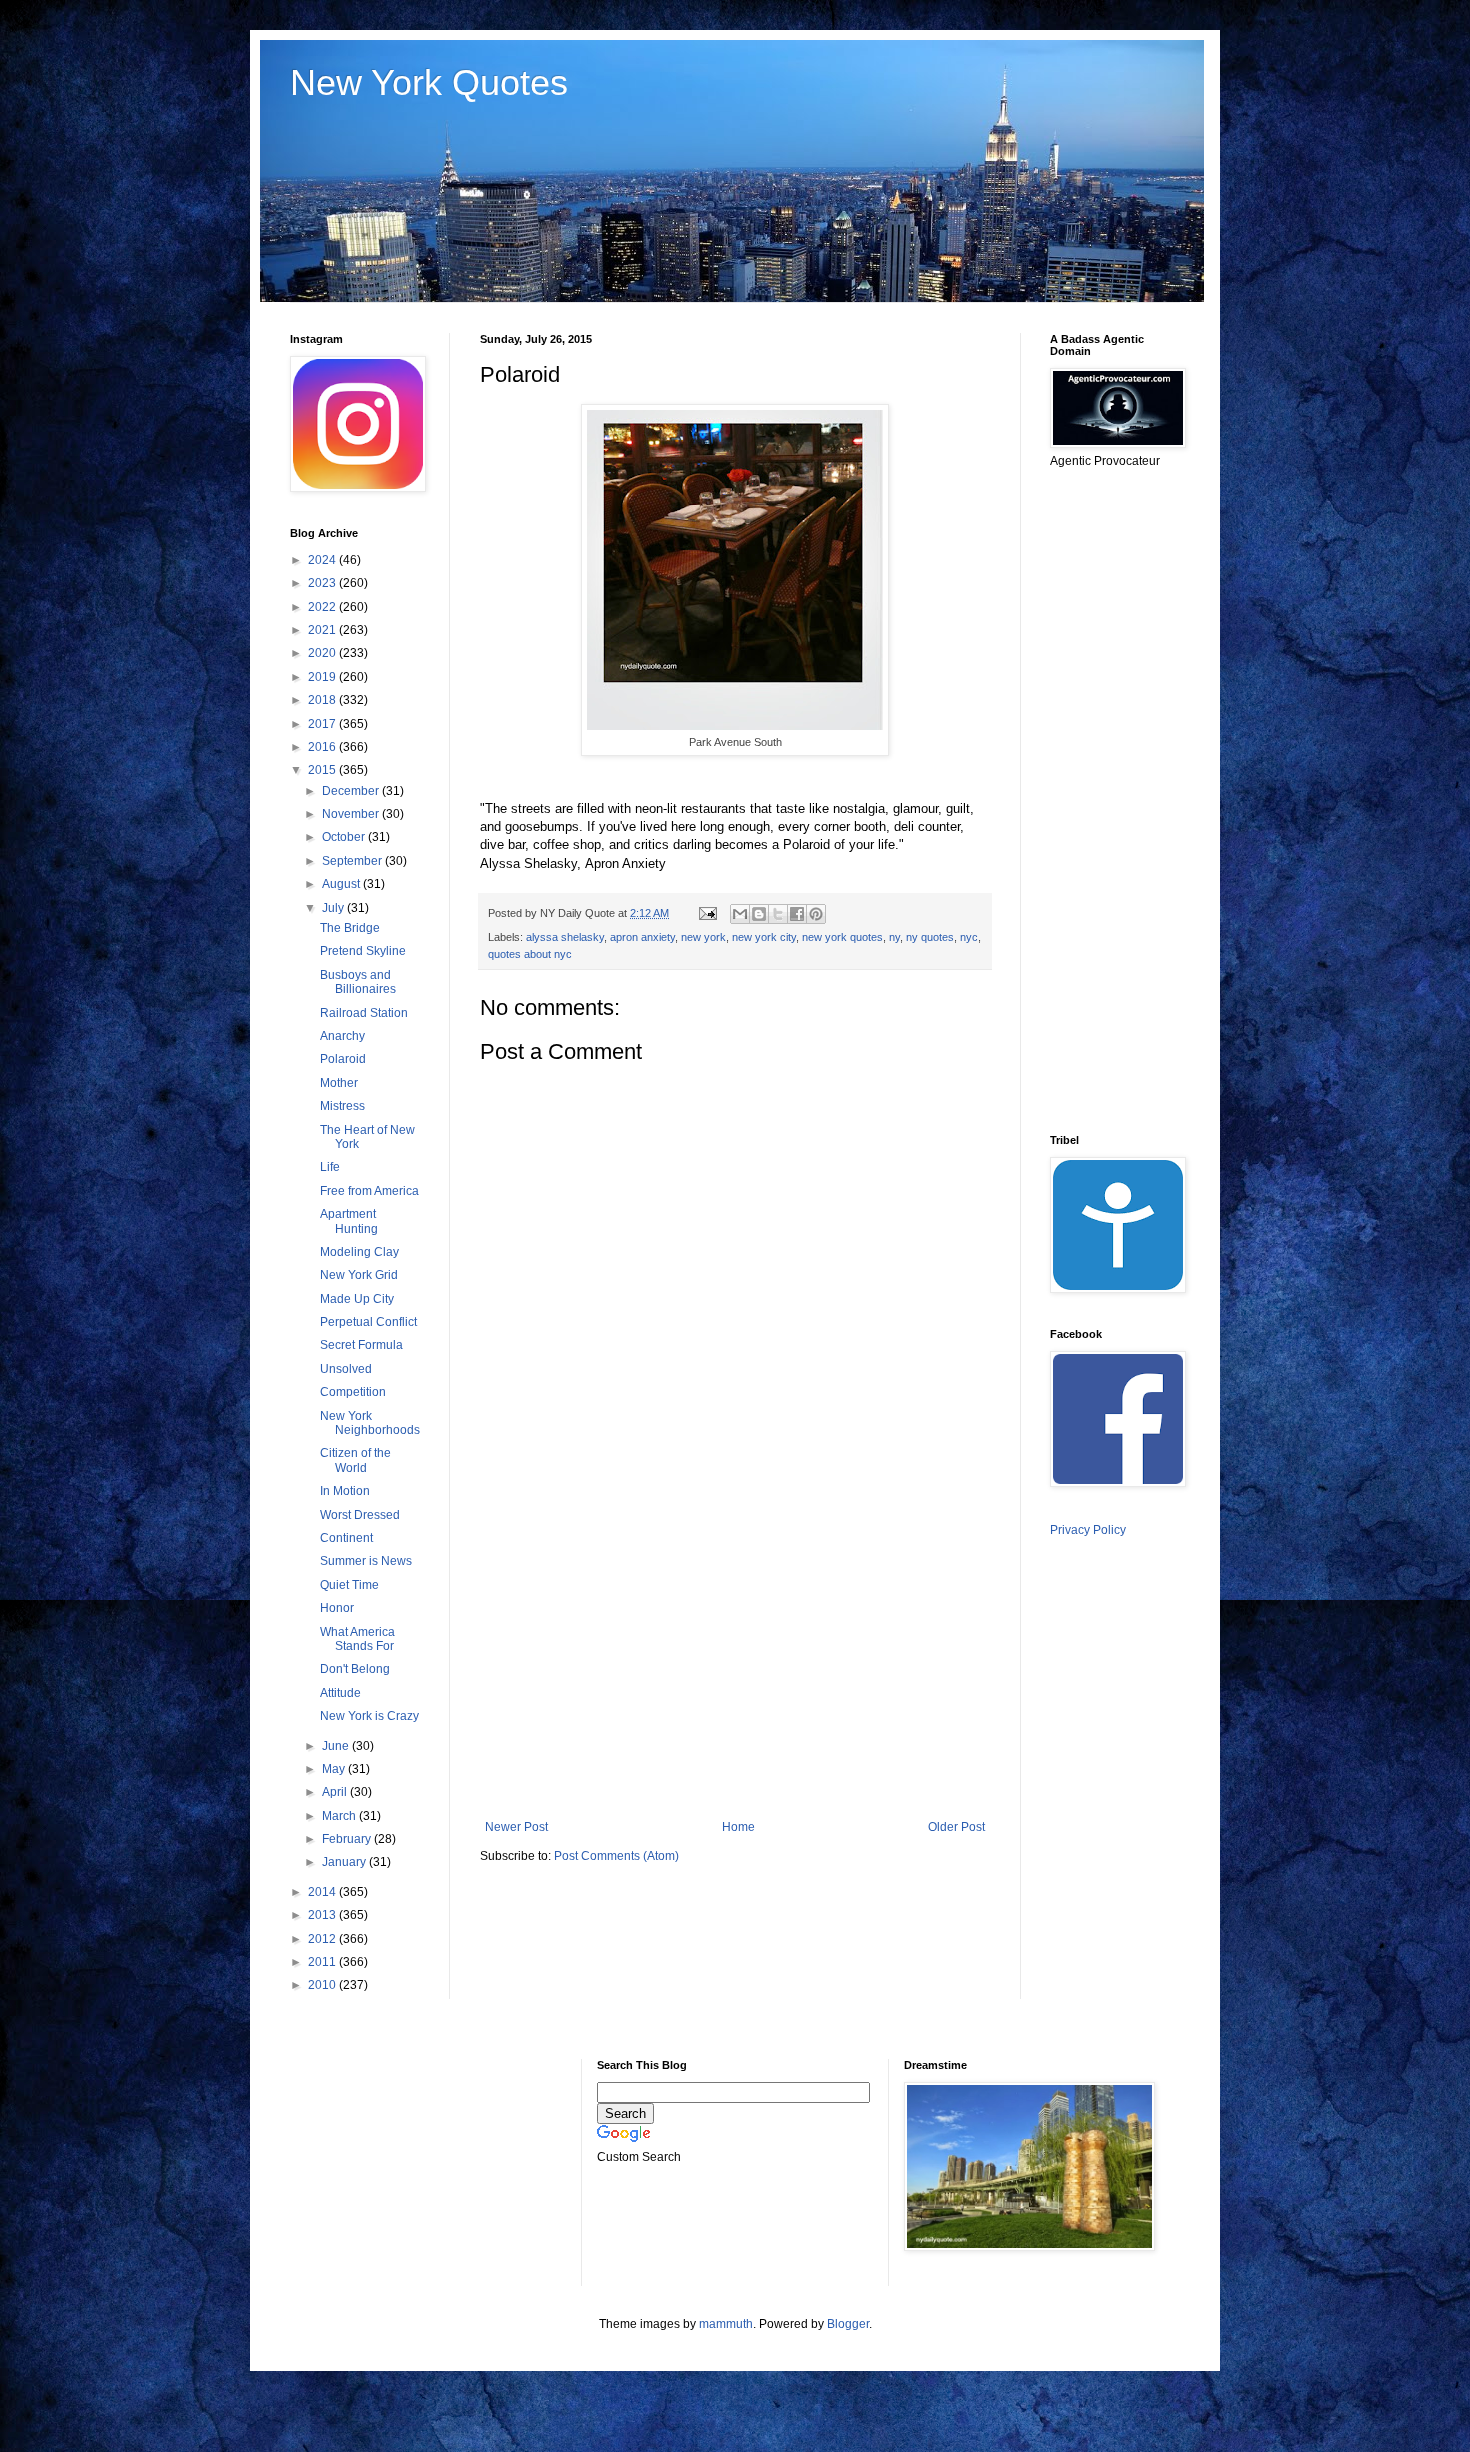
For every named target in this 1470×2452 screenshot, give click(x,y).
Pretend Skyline (363, 951)
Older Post (956, 1827)
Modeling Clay (359, 1252)
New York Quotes (429, 82)
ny (894, 937)
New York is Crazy (369, 1716)
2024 (323, 560)
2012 (323, 1939)
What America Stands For (357, 1639)
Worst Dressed (360, 1515)
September (353, 861)
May (335, 1769)
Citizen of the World (355, 1460)
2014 (323, 1892)
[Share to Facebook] (797, 914)
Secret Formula (361, 1345)
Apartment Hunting (349, 1221)
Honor (337, 1608)
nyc (969, 937)
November (352, 814)
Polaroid (343, 1059)
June (337, 1746)
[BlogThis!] (759, 914)
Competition (353, 1392)
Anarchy (342, 1036)
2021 (323, 630)
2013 (323, 1915)
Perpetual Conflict (368, 1322)
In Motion (345, 1491)
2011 (323, 1962)
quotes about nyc (530, 954)
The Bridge (350, 928)
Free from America (369, 1191)
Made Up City (357, 1299)
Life (330, 1167)
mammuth (726, 2324)
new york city (764, 937)
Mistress (342, 1106)
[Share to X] (778, 914)
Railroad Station (364, 1013)
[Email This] (740, 914)
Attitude (340, 1693)
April (336, 1792)
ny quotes (930, 937)
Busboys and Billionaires (358, 982)
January (345, 1862)
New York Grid (359, 1275)
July (334, 908)
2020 (323, 653)
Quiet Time (349, 1585)
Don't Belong (355, 1669)
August (342, 884)
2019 (323, 677)
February (348, 1839)
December (352, 791)
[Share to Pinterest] (816, 914)
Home (738, 1827)
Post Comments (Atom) (616, 1856)
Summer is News (366, 1561)
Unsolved (346, 1369)
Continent (346, 1538)
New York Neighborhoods (370, 1423)
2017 (323, 724)
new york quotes (842, 937)
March (340, 1816)
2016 (323, 747)
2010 (323, 1985)
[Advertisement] (735, 1655)
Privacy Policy (1088, 1530)
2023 (323, 583)
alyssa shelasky (565, 937)
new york (703, 937)
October (345, 837)
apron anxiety (642, 937)
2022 (323, 607)
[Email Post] (707, 913)
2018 (323, 700)
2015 (323, 770)
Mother (339, 1083)
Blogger (848, 2324)
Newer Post (516, 1827)
